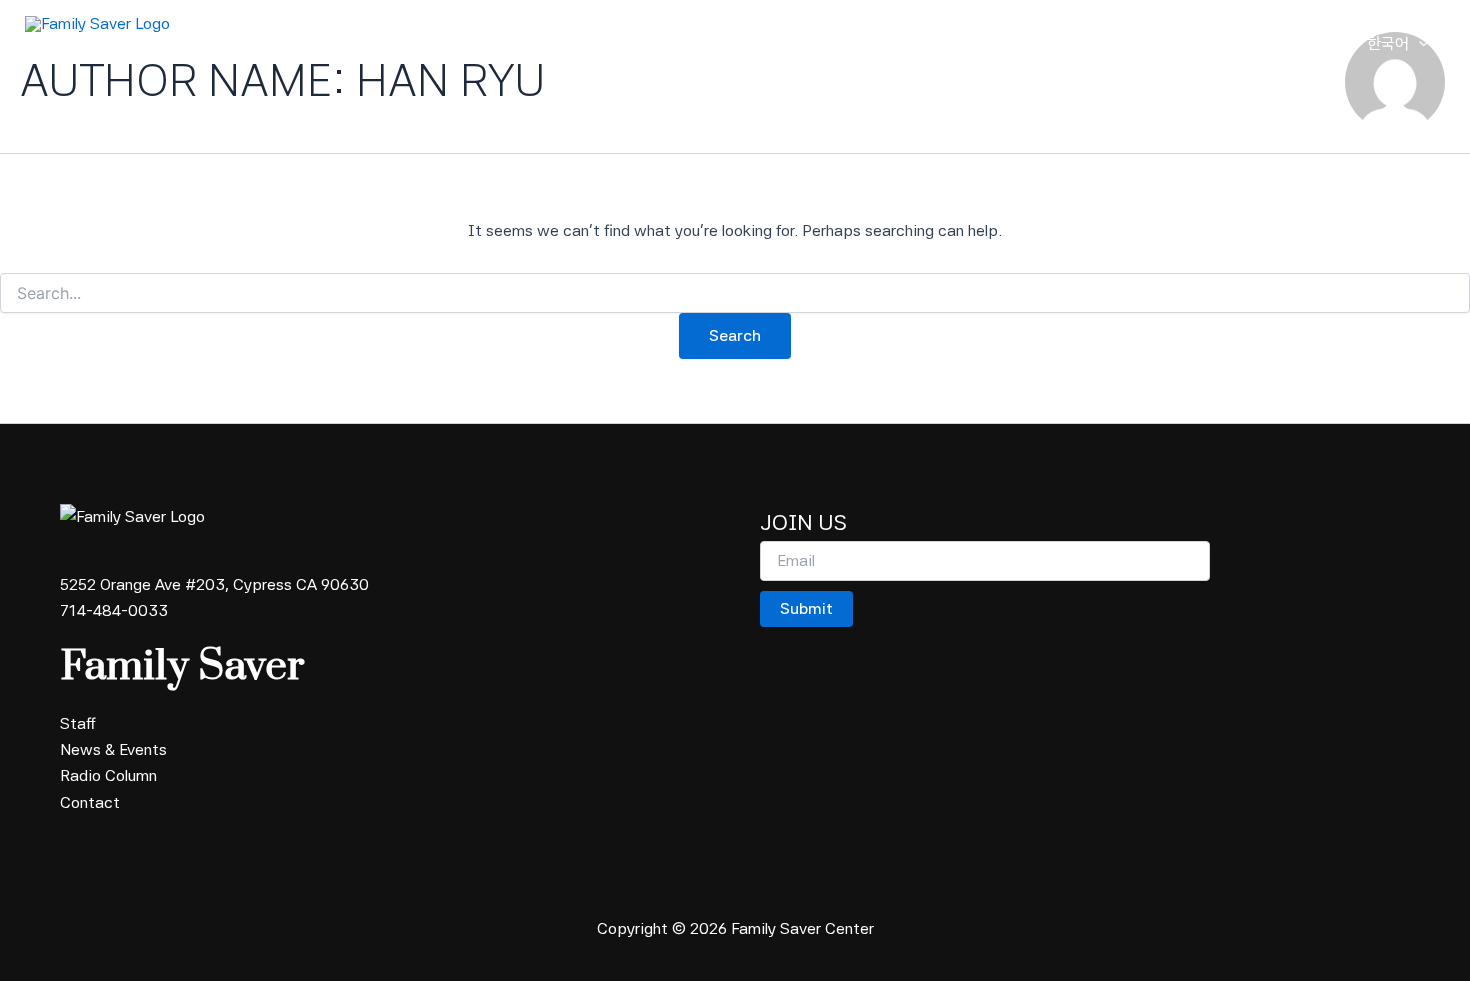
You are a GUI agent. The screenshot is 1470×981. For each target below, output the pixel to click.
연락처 (1314, 43)
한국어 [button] (1388, 43)
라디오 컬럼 (1224, 43)
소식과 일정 (1118, 43)
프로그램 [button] (928, 43)
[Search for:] (735, 294)
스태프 (1028, 43)
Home (847, 43)
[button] (966, 44)
